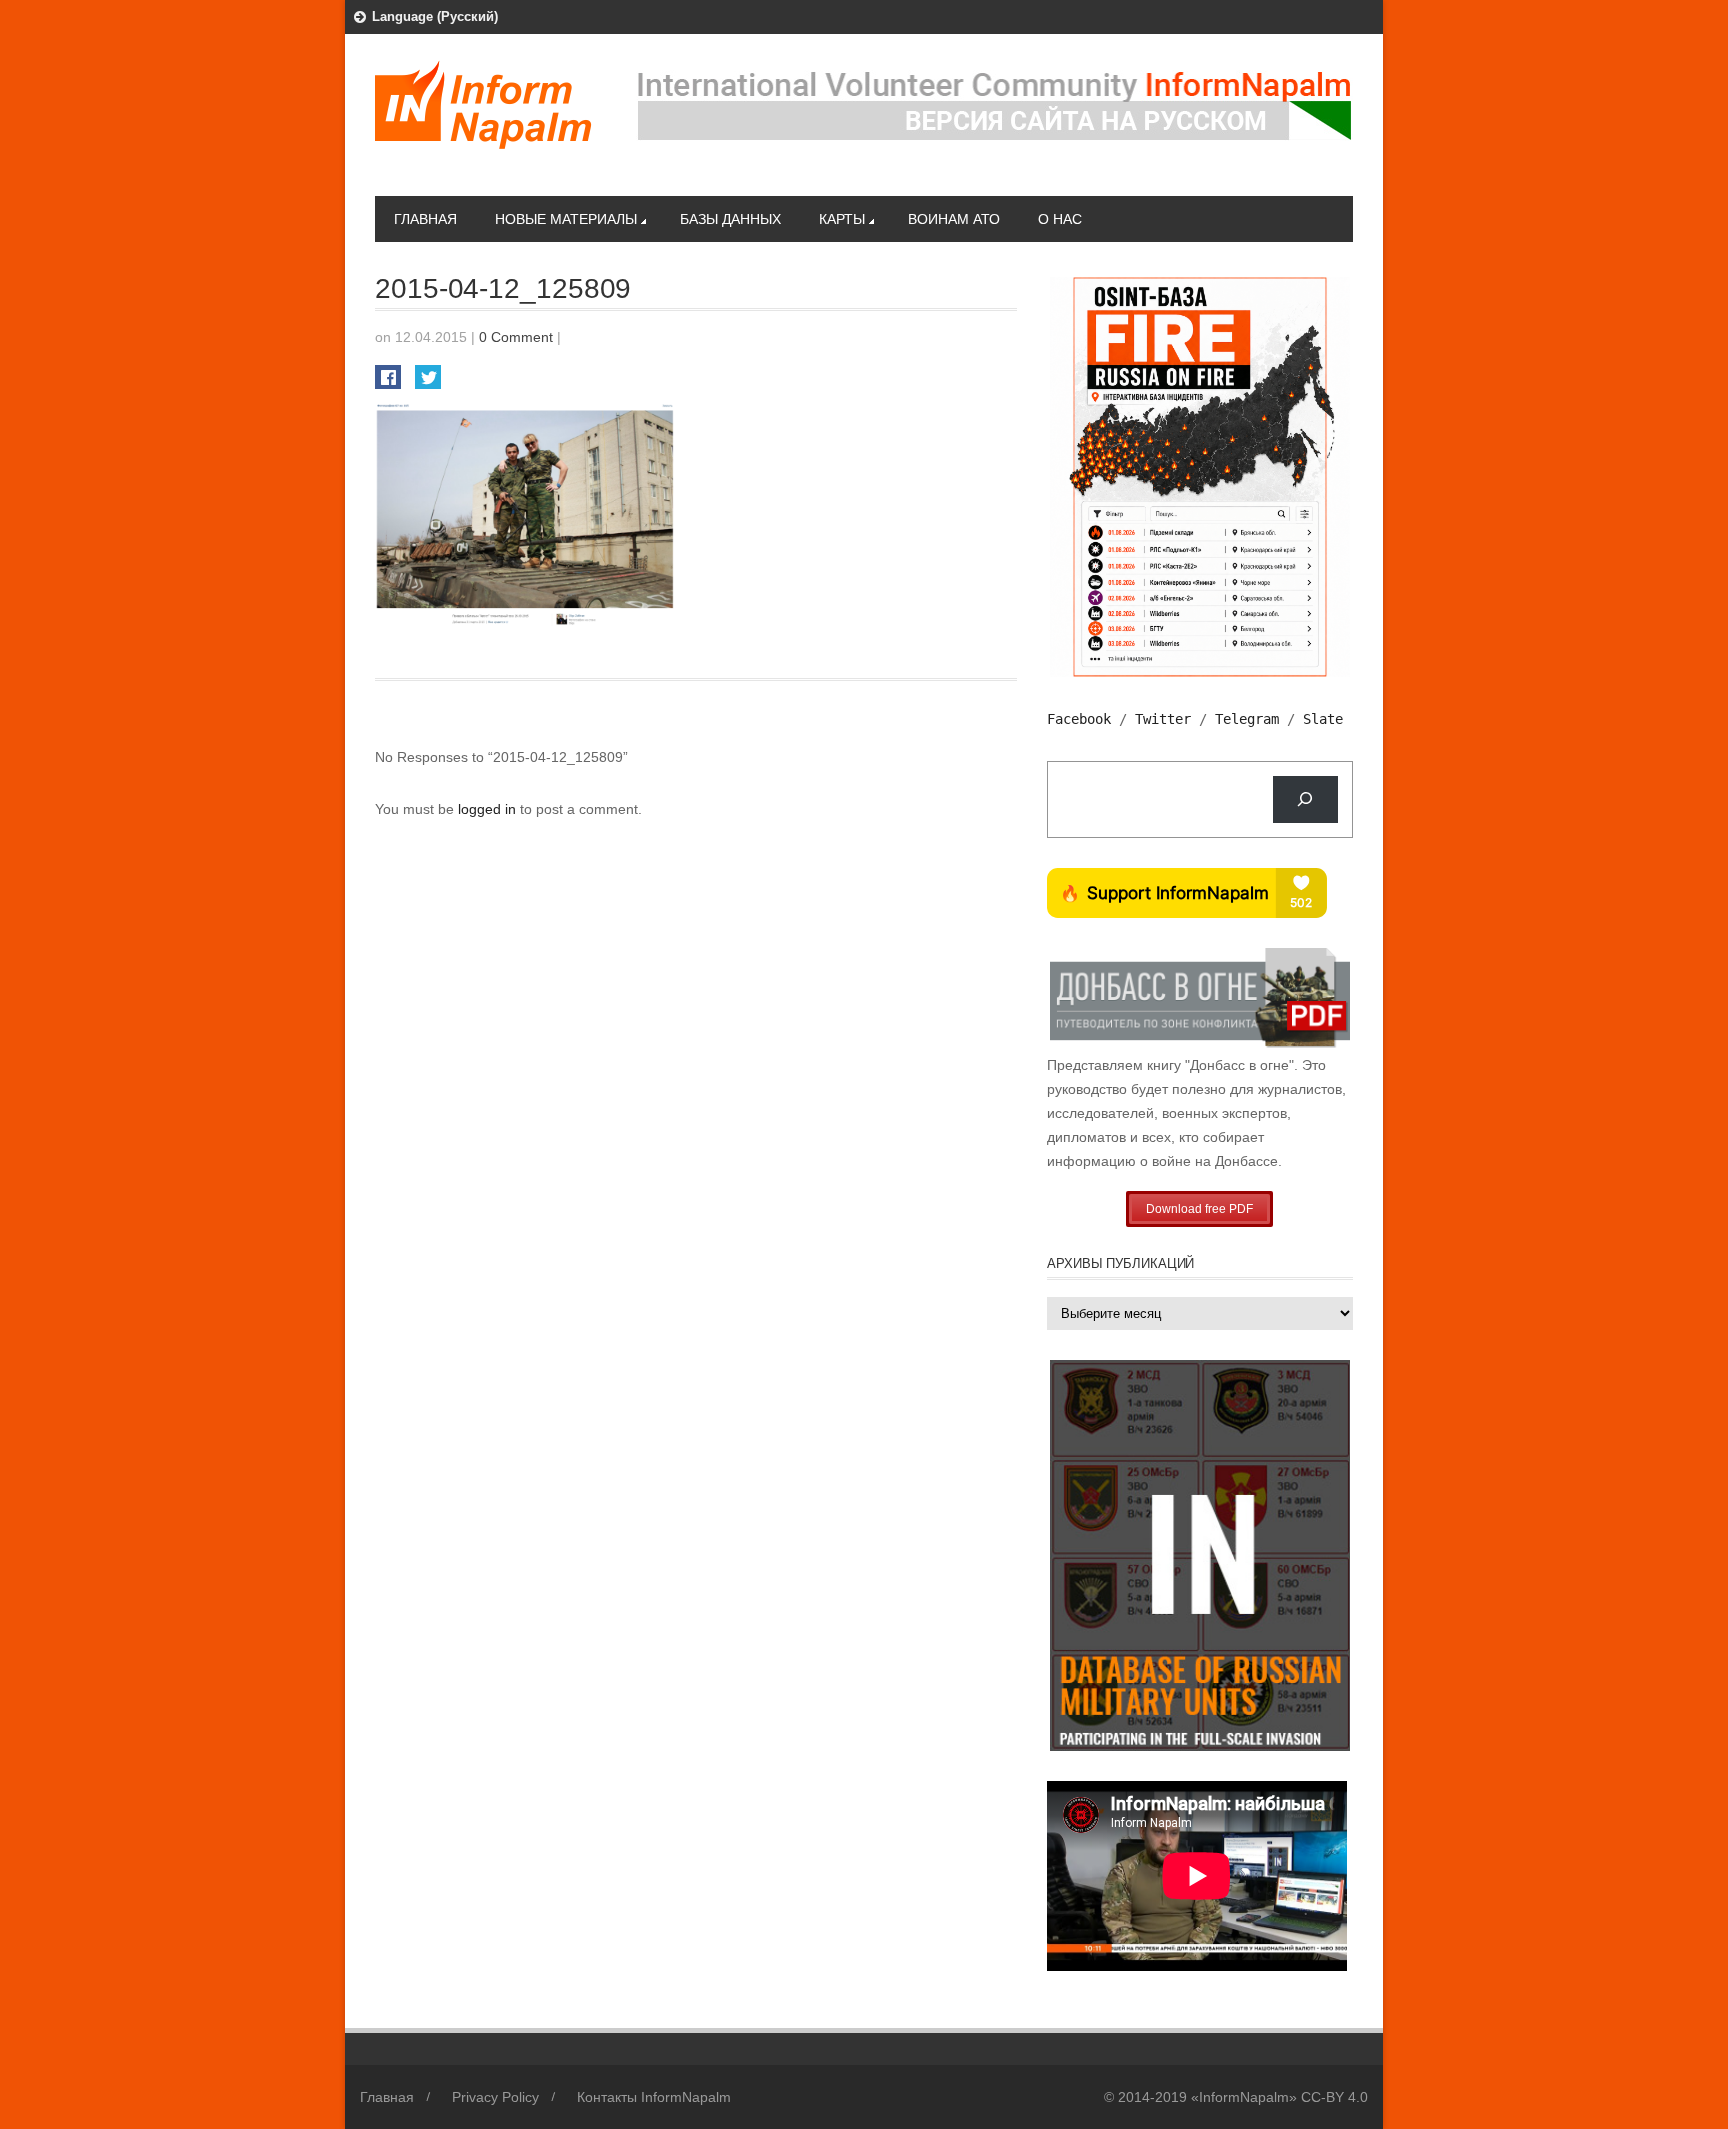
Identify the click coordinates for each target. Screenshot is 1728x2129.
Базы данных (730, 219)
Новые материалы (566, 219)
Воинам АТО (954, 219)
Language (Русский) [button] (435, 16)
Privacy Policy (495, 2097)
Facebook (1079, 719)
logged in (489, 809)
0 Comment (516, 337)
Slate (1323, 719)
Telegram (1247, 719)
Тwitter (1163, 719)
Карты (842, 219)
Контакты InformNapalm (654, 2097)
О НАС (1060, 219)
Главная (425, 219)
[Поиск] (1305, 799)
